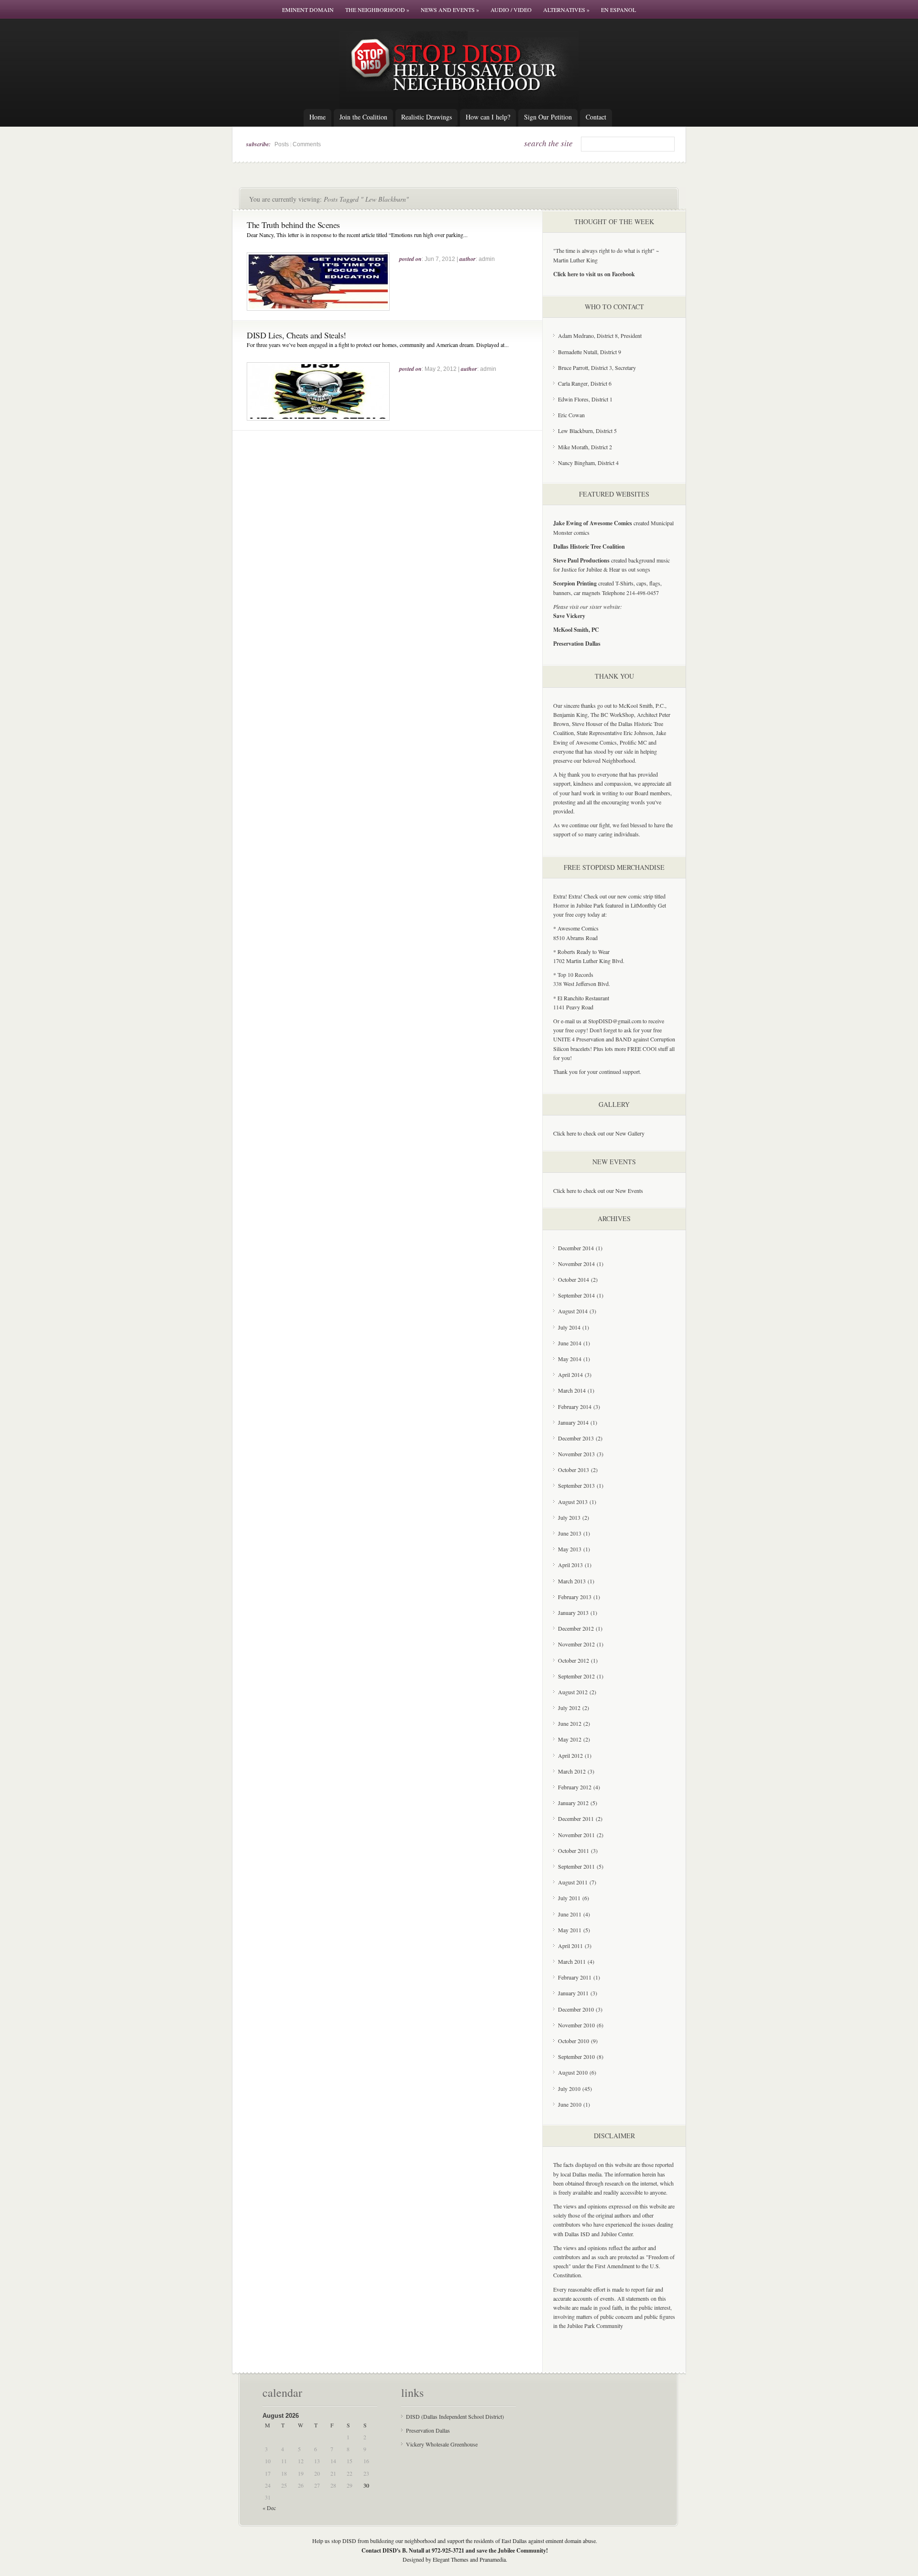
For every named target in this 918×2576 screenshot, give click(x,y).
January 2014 (573, 1422)
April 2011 (570, 1946)
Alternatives (566, 10)
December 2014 (576, 1248)
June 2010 (570, 2104)
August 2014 (573, 1311)
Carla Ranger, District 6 (585, 383)
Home (317, 117)
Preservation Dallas (428, 2430)
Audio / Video (511, 10)
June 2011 (570, 1914)
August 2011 (573, 1882)
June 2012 (570, 1723)
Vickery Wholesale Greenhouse (442, 2444)
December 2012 (576, 1628)
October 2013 (574, 1470)
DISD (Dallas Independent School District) (455, 2416)
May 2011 (570, 1930)
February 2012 (575, 1787)
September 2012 (576, 1676)
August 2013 (573, 1502)
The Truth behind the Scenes (293, 225)
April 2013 (570, 1565)
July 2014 (569, 1327)
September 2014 (576, 1295)
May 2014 (570, 1359)
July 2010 (569, 2089)
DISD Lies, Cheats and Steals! (296, 335)
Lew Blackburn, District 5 (587, 431)
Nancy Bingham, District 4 (588, 463)
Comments (307, 144)
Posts (282, 144)
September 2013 (576, 1485)
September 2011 (576, 1866)
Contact (596, 117)
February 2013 (575, 1597)
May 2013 (570, 1549)
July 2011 (569, 1898)
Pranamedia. (493, 2559)
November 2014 (576, 1264)
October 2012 (574, 1660)
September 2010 (576, 2056)
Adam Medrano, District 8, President (600, 336)
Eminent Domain (308, 10)
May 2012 (570, 1739)
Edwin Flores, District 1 (585, 399)
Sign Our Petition (548, 117)
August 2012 (573, 1692)
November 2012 (576, 1644)
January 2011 (573, 1993)
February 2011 (575, 1977)
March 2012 (572, 1771)
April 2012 (570, 1755)
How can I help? (488, 117)
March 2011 (572, 1961)
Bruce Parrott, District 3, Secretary (597, 368)
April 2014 (570, 1375)
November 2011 (576, 1835)
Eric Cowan (571, 415)
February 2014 (575, 1407)
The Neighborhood (377, 10)
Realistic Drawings (426, 117)
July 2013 (569, 1517)
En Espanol (618, 10)
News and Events (450, 10)
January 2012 (573, 1803)
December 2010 (576, 2009)
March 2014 (572, 1390)
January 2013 (573, 1613)
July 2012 (569, 1708)
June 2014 (570, 1343)
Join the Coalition (363, 117)
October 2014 (574, 1279)
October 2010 (574, 2041)
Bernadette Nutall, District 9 (590, 352)
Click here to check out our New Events (598, 1191)
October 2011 (574, 1851)
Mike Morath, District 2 (585, 447)
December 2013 (576, 1438)
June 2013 (570, 1533)
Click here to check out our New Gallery (599, 1133)
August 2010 (573, 2072)
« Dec (269, 2508)
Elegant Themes (451, 2559)
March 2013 (572, 1581)
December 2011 (576, 1818)
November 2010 (576, 2025)
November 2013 (576, 1454)
